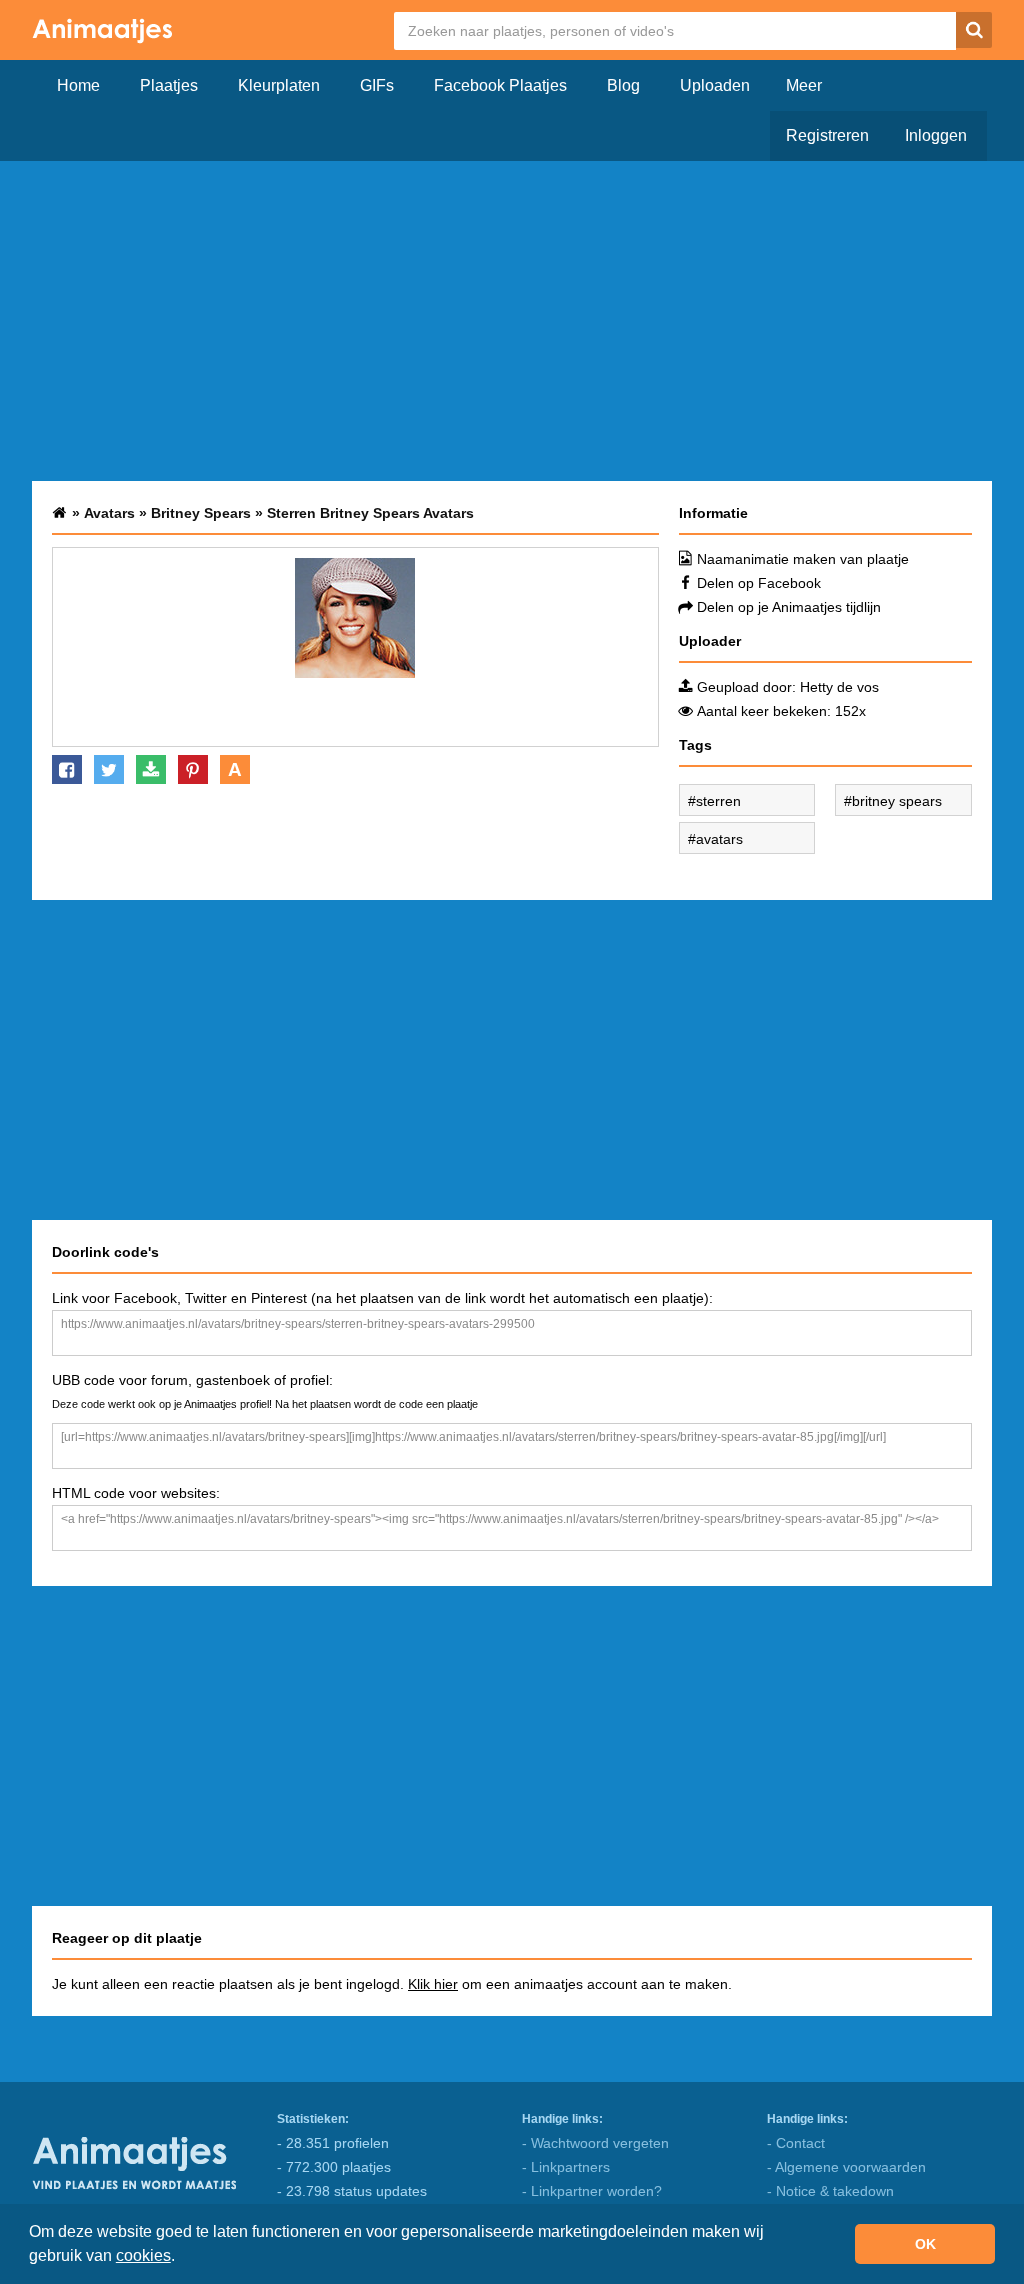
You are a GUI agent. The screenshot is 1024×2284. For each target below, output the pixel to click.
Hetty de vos (839, 687)
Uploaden (715, 85)
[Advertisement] (512, 321)
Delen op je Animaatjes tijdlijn (789, 607)
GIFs (377, 85)
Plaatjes (169, 85)
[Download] (151, 769)
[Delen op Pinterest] (193, 769)
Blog (623, 85)
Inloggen (936, 135)
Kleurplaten (279, 85)
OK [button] (925, 2244)
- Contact (796, 2143)
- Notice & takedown (830, 2191)
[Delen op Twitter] (109, 769)
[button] (182, 2258)
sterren (718, 801)
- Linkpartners (566, 2167)
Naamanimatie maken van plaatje (803, 559)
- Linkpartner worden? (592, 2191)
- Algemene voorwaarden (846, 2167)
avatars (719, 839)
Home (78, 85)
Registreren (827, 135)
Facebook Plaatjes (500, 85)
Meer (804, 85)
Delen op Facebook (759, 583)
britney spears (897, 801)
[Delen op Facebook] (67, 769)
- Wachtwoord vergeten (595, 2143)
